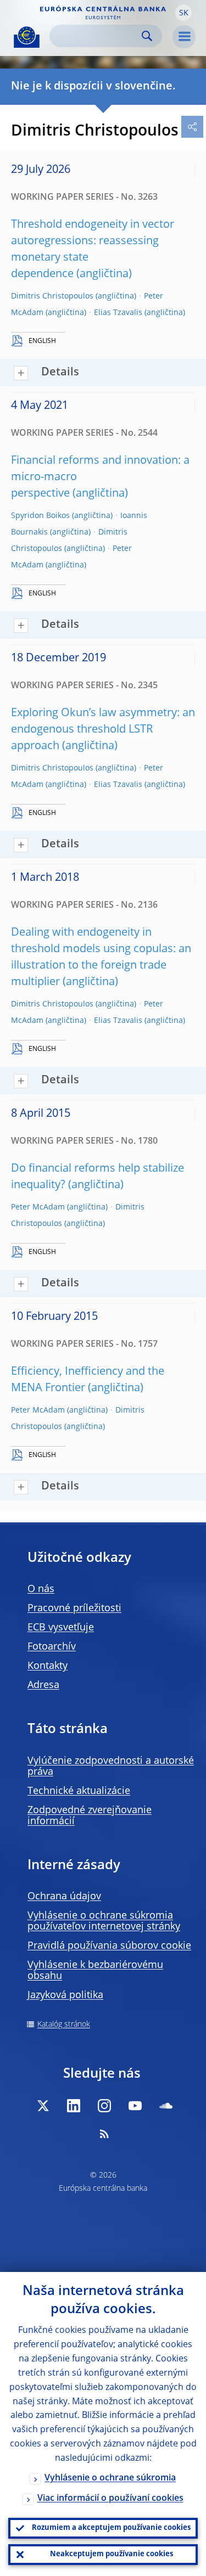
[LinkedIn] (74, 2106)
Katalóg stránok (64, 2024)
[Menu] (184, 37)
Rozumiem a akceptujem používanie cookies (111, 2528)
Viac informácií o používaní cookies (110, 2499)
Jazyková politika (65, 1995)
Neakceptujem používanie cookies (112, 2554)
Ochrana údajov (64, 1897)
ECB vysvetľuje (61, 1628)
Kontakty (48, 1666)
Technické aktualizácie (79, 1791)
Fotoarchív (52, 1647)
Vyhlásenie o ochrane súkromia (110, 2478)
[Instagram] (104, 2106)
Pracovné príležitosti (74, 1608)
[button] (183, 13)
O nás (41, 1589)
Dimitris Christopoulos (52, 296)
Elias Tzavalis (118, 313)
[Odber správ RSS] (104, 2134)
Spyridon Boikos (40, 516)
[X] (43, 2106)
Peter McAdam (38, 1207)
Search (147, 36)
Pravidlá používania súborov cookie (109, 1946)
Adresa (43, 1685)
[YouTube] (135, 2106)
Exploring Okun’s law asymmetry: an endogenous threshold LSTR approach (103, 730)
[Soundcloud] (166, 2106)
